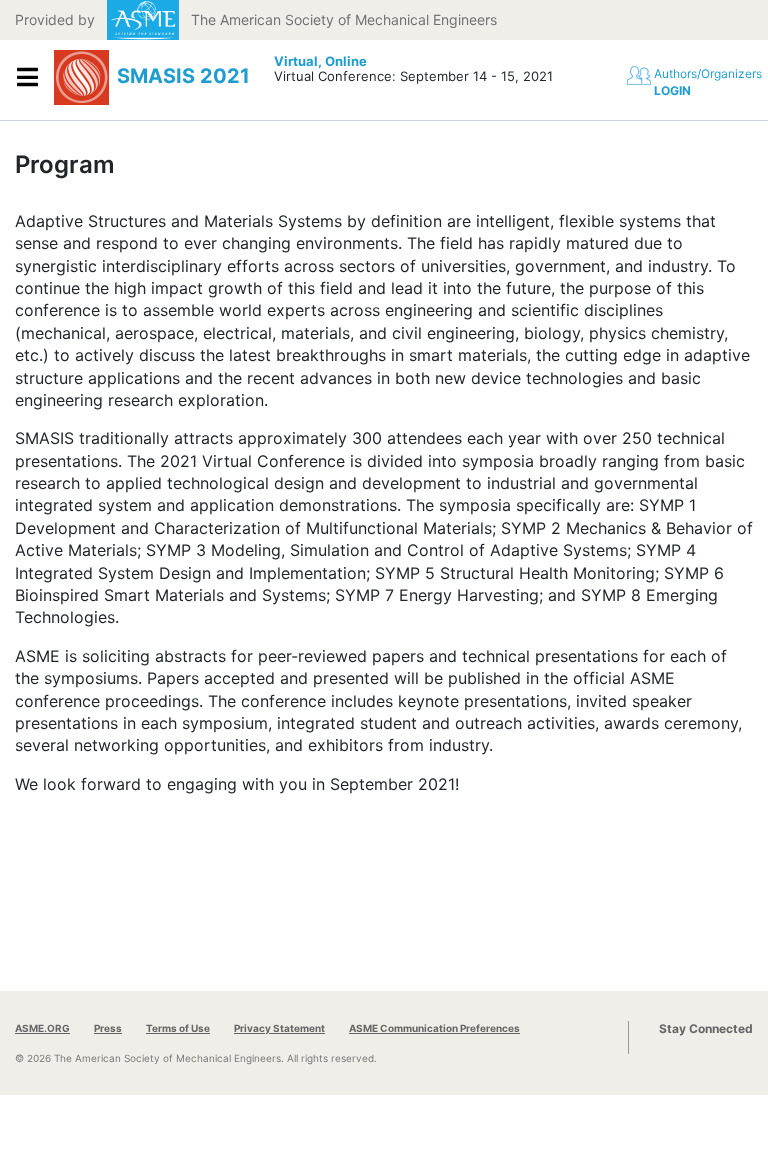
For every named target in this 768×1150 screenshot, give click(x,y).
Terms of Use (178, 1028)
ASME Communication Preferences (434, 1028)
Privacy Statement (279, 1028)
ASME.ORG (42, 1028)
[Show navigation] (27, 78)
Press (108, 1028)
